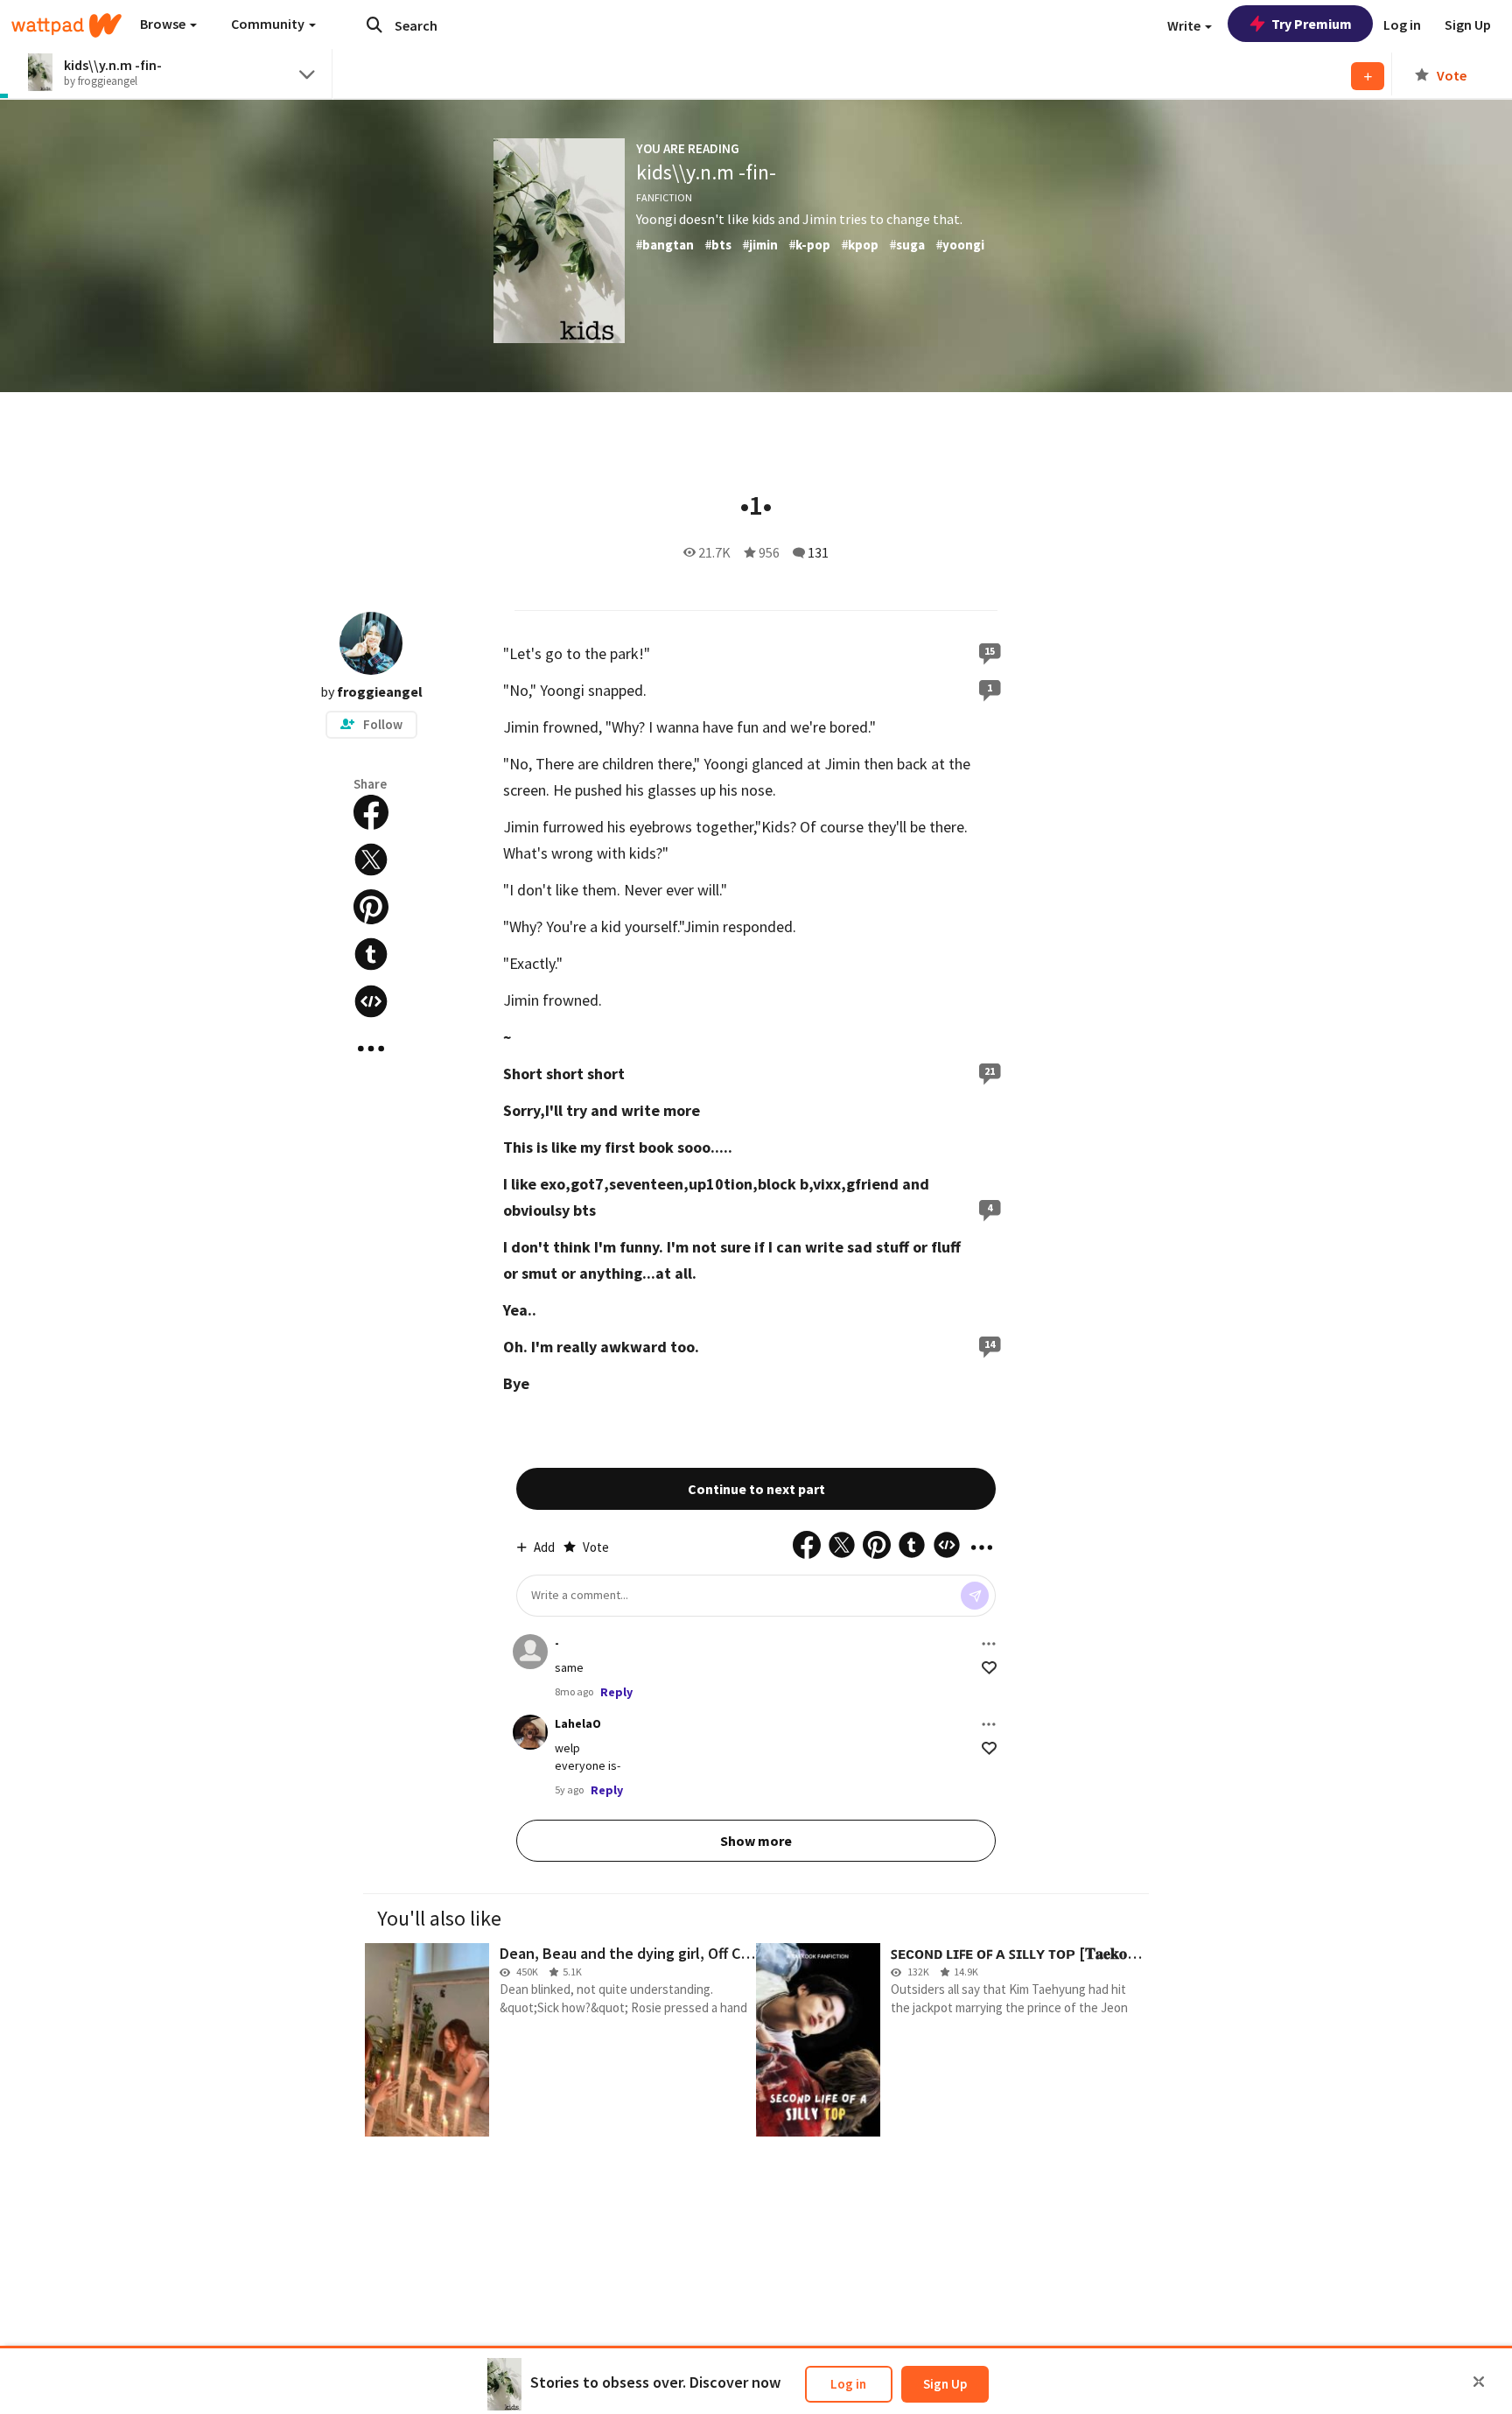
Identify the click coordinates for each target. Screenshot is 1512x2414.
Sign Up (945, 2384)
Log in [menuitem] (1402, 25)
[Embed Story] (371, 1001)
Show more (756, 1841)
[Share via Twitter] (371, 860)
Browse (164, 24)
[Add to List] (1368, 76)
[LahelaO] (530, 1732)
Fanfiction (664, 197)
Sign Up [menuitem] (1468, 25)
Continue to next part (756, 1489)
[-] (530, 1652)
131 (818, 552)
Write (1185, 25)
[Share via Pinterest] (371, 907)
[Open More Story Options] (371, 1049)
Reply (616, 1692)
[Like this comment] (989, 1668)
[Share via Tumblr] (371, 954)
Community (269, 24)
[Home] (66, 25)
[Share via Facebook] (371, 812)
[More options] (989, 1644)
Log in (848, 2384)
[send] (975, 1596)
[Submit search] (374, 25)
